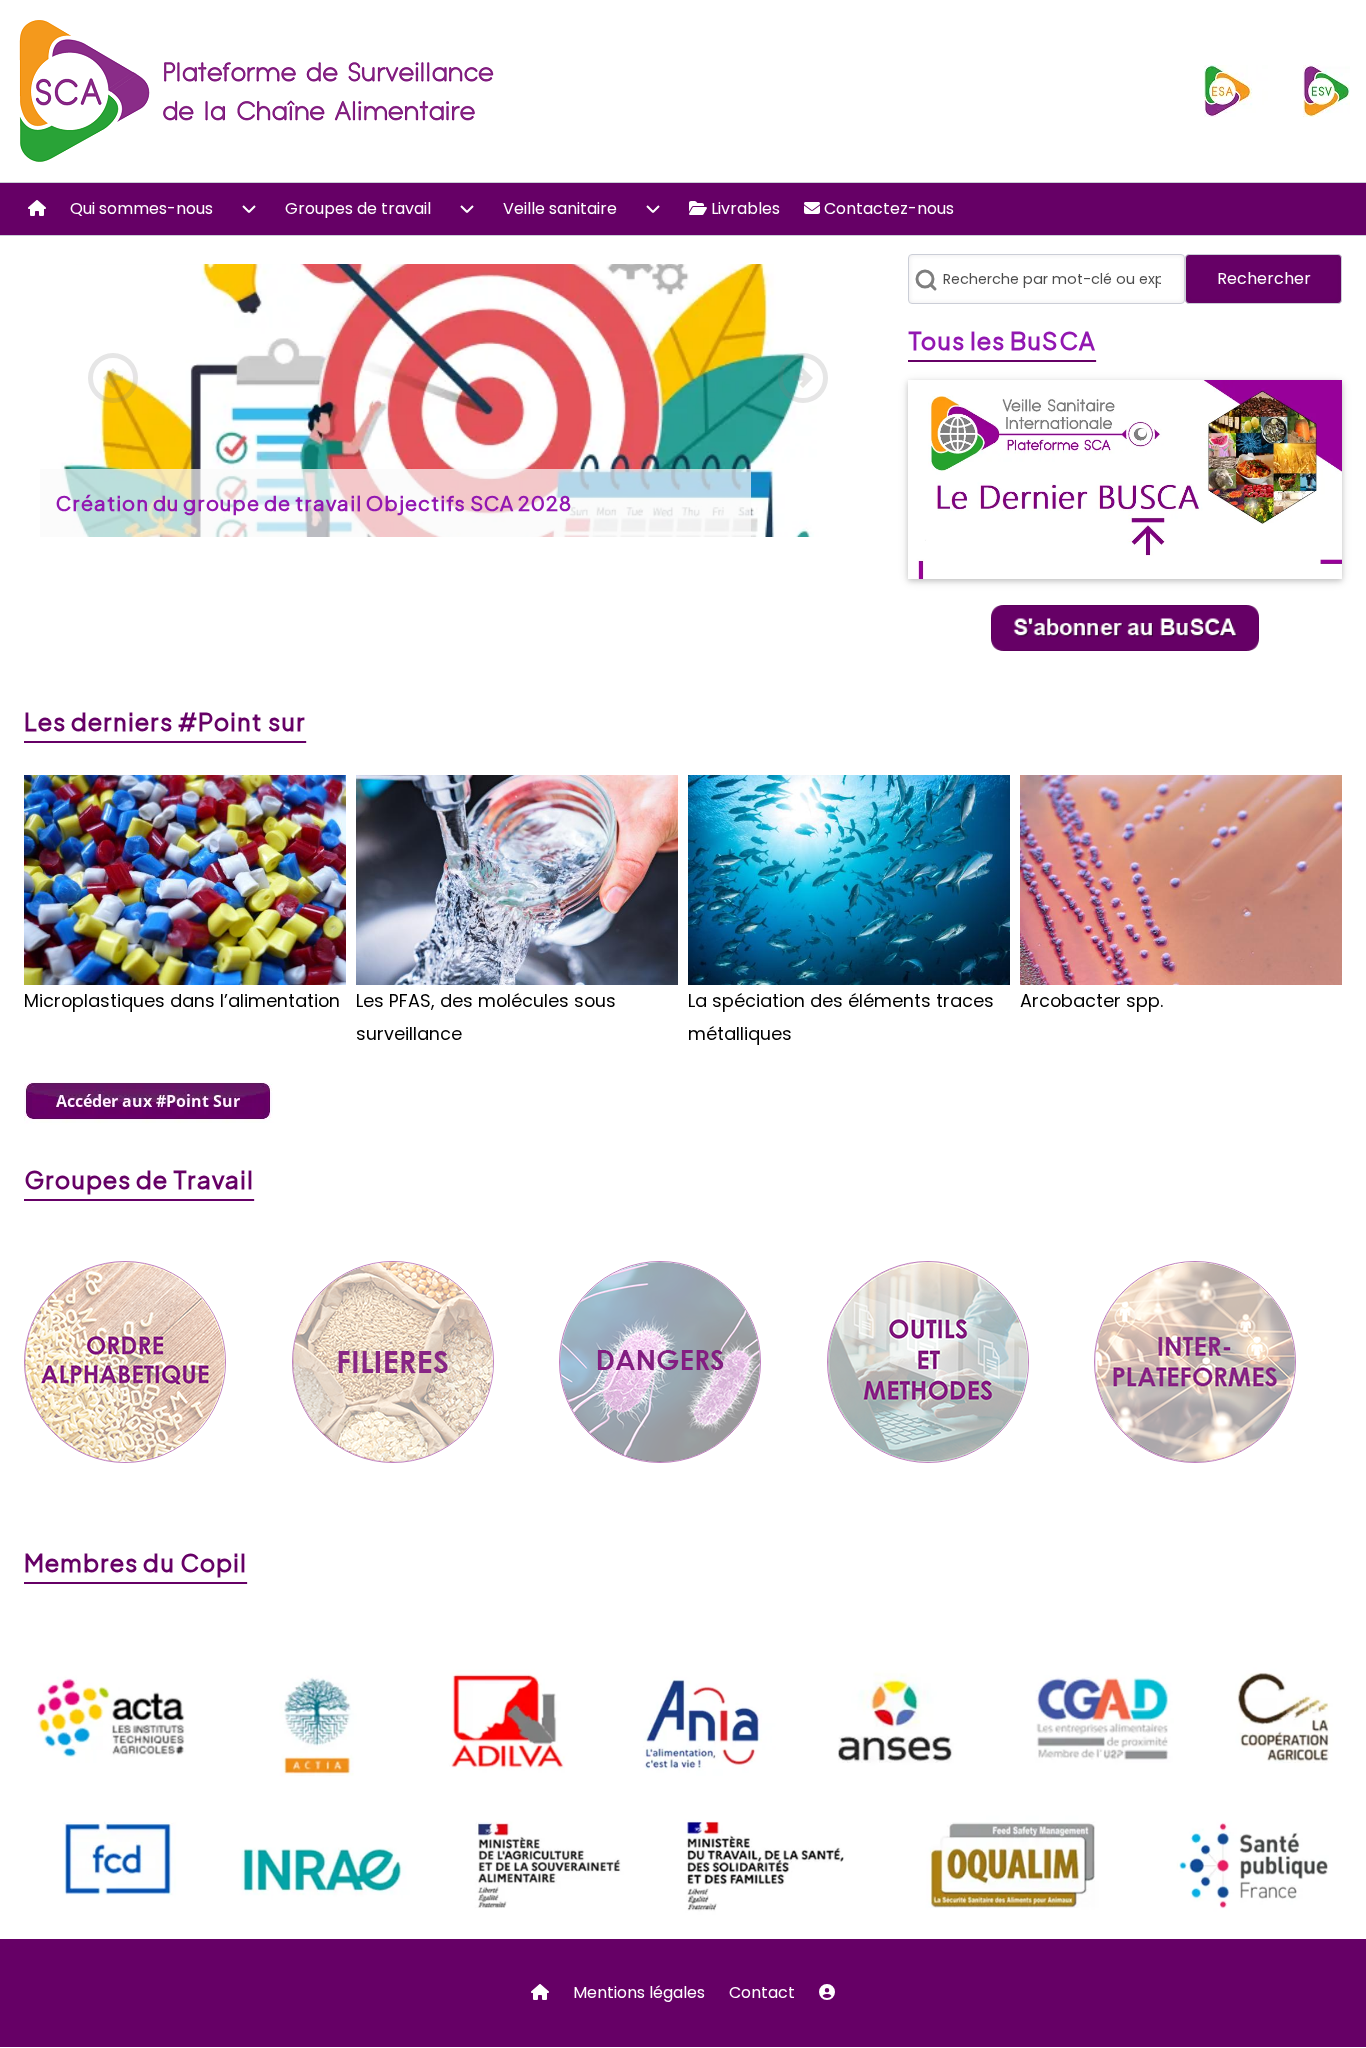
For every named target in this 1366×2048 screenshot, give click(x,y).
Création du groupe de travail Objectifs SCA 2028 (314, 502)
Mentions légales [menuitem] (639, 1992)
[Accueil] (258, 91)
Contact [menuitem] (762, 1992)
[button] (113, 378)
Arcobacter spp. (1091, 1000)
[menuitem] (37, 209)
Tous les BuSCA (1002, 340)
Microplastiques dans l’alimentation (182, 1000)
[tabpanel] (458, 400)
